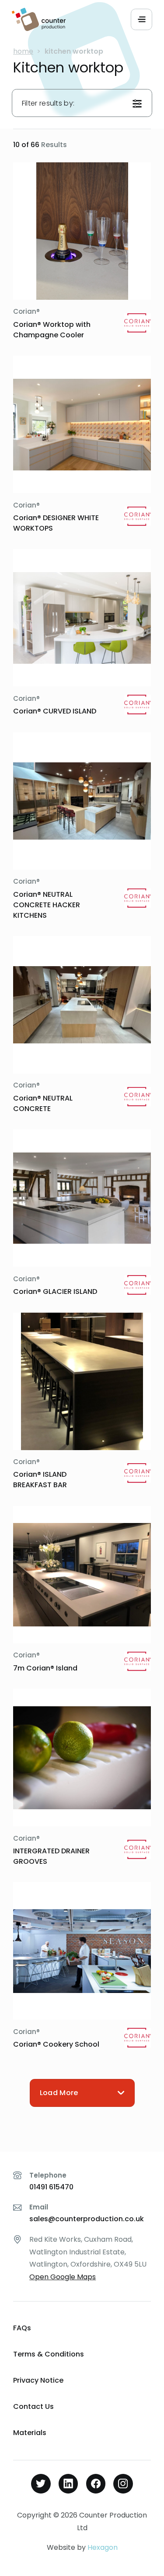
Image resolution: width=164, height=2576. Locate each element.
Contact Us (33, 2406)
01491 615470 (51, 2187)
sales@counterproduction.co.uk (87, 2219)
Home (23, 51)
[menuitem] (82, 2328)
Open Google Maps (63, 2277)
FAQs (22, 2328)
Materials (30, 2433)
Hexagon (103, 2547)
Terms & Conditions (49, 2354)
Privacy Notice (38, 2380)
